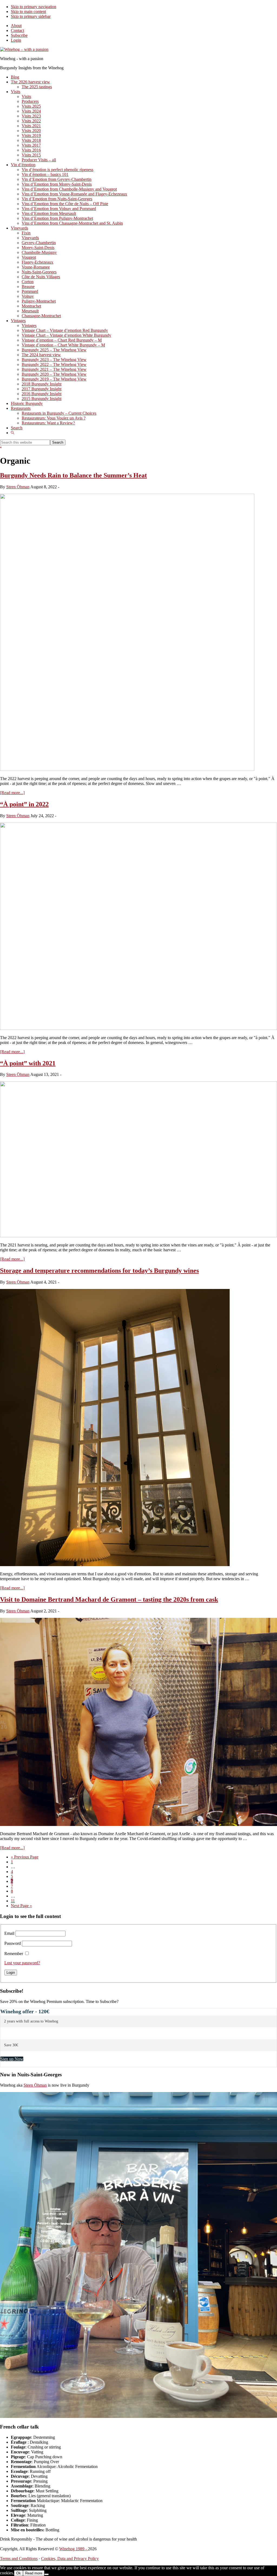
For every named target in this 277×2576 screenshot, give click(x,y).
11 (13, 1901)
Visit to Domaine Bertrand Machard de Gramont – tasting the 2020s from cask (109, 1599)
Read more (34, 2573)
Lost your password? (22, 1963)
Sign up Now (12, 2059)
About (16, 26)
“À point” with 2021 (28, 1063)
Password (13, 1943)
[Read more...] (12, 793)
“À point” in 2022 (24, 804)
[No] (47, 2574)
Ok (19, 2573)
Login (16, 40)
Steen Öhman (35, 2085)
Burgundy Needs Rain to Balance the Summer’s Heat (73, 475)
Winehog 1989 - (74, 2549)
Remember (14, 1954)
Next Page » (21, 1906)
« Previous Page (25, 1857)
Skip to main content (28, 12)
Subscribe (19, 35)
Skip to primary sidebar (31, 16)
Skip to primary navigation (34, 7)
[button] (12, 433)
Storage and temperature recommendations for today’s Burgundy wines (99, 1271)
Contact (17, 30)
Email (9, 1933)
